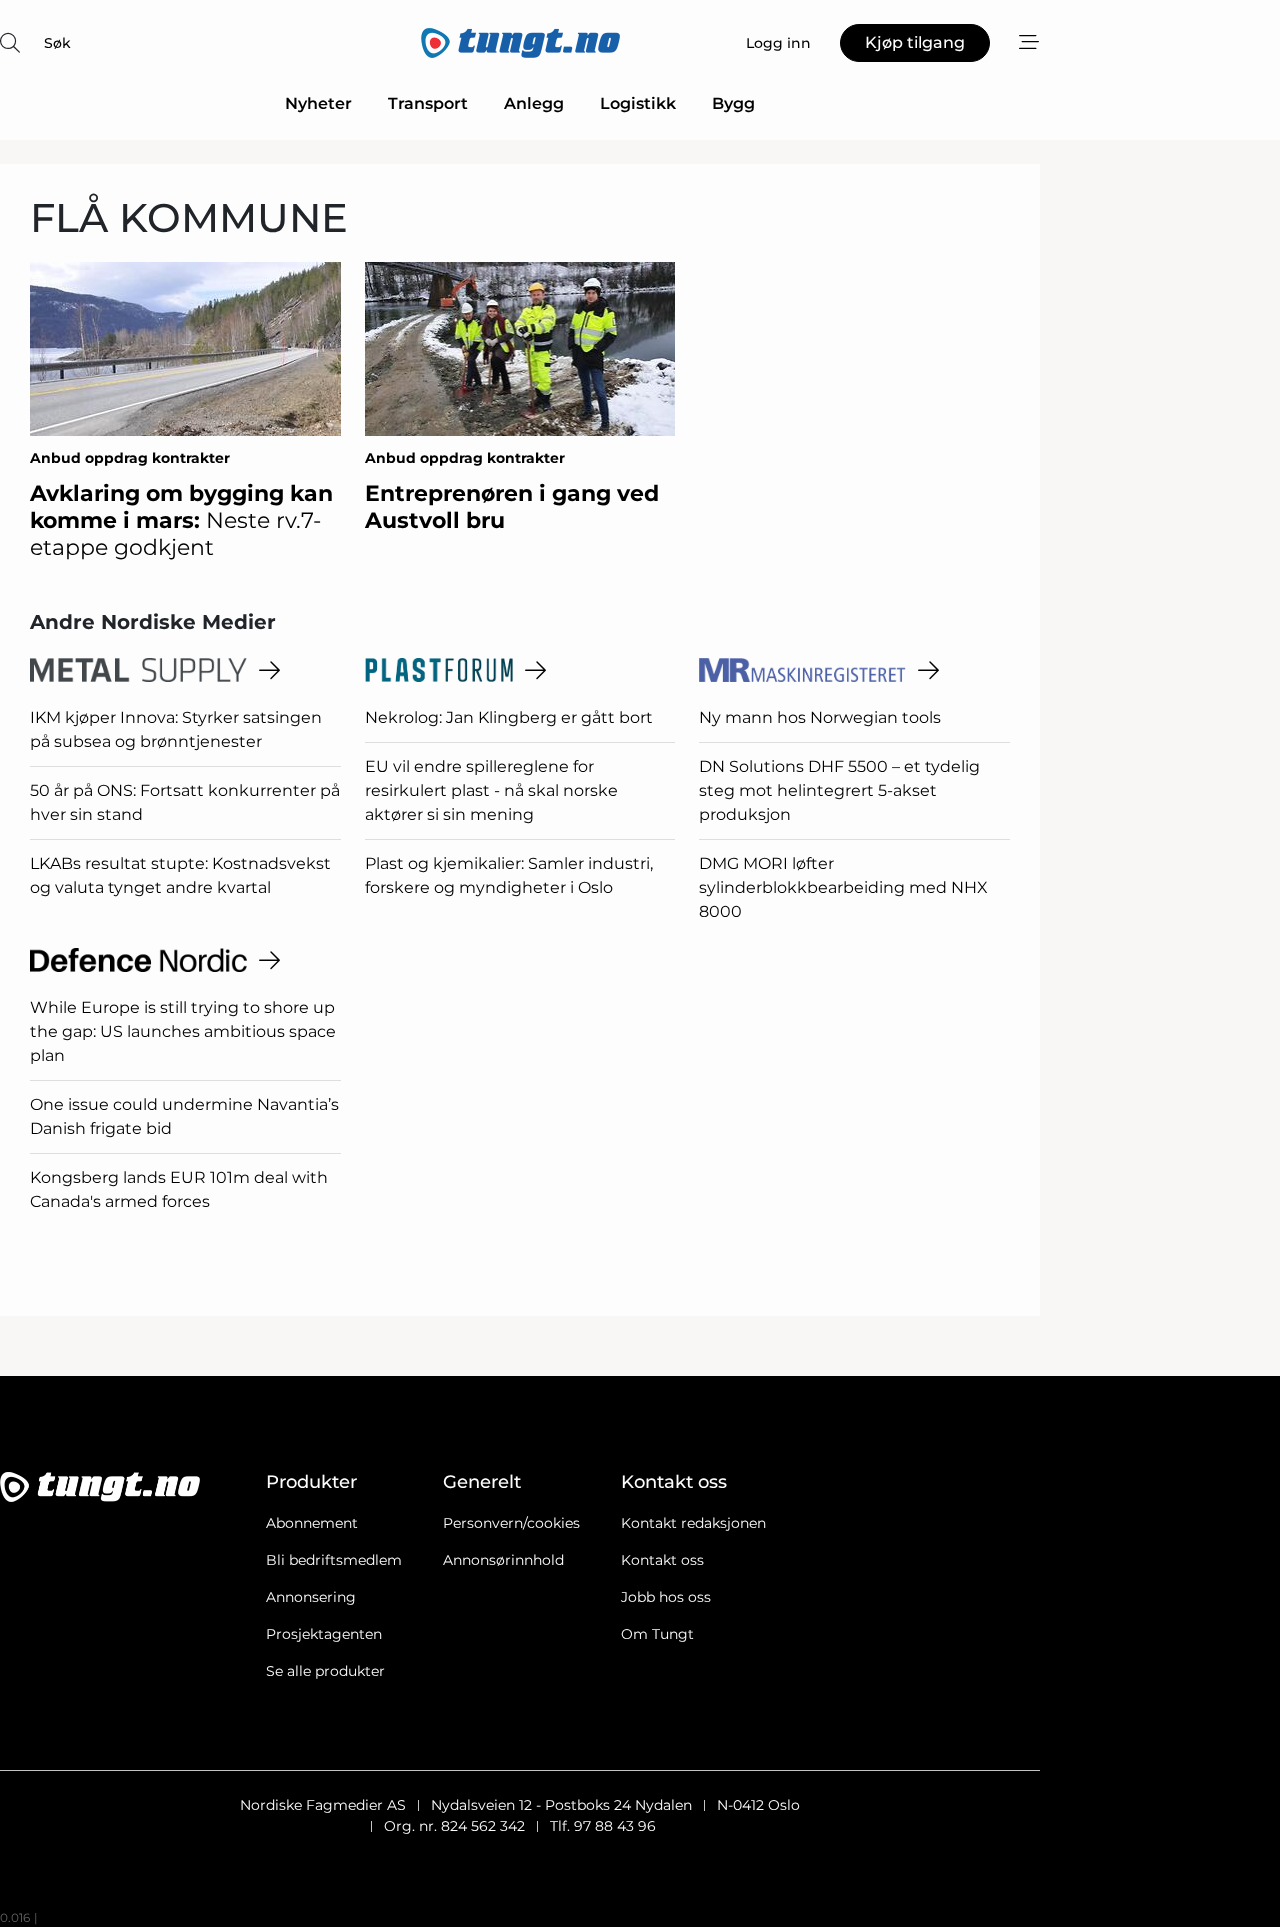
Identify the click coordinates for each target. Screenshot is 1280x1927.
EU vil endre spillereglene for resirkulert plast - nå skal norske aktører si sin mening (491, 790)
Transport (428, 103)
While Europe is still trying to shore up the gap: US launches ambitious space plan (183, 1031)
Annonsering (311, 1597)
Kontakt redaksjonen (693, 1523)
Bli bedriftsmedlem (334, 1560)
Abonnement (312, 1523)
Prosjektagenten (324, 1634)
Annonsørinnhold (503, 1560)
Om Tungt (657, 1634)
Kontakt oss (662, 1560)
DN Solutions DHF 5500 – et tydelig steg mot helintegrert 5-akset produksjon (839, 790)
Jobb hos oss (666, 1597)
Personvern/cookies (511, 1523)
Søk (57, 43)
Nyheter (318, 103)
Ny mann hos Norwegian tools (820, 717)
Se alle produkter (325, 1671)
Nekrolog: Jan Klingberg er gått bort (509, 717)
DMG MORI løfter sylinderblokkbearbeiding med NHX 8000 (843, 887)
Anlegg (534, 103)
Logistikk (638, 103)
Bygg (733, 103)
